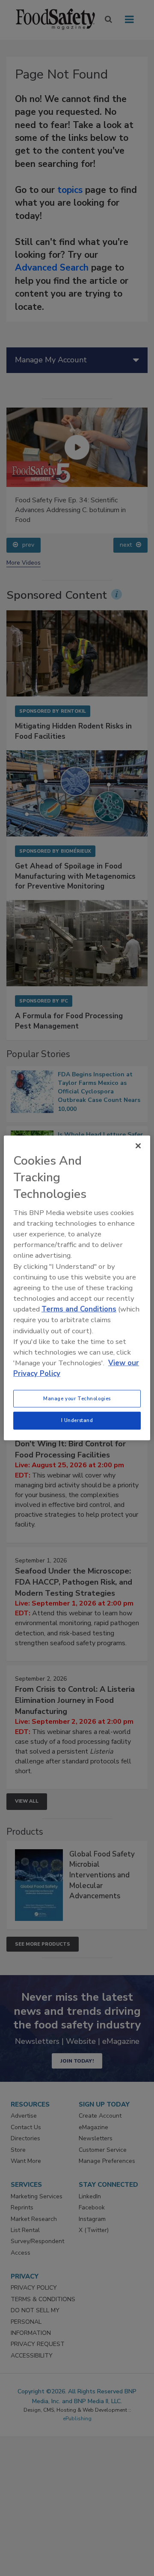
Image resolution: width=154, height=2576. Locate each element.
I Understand (77, 1420)
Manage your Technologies (77, 1398)
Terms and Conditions (79, 1309)
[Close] (138, 1146)
